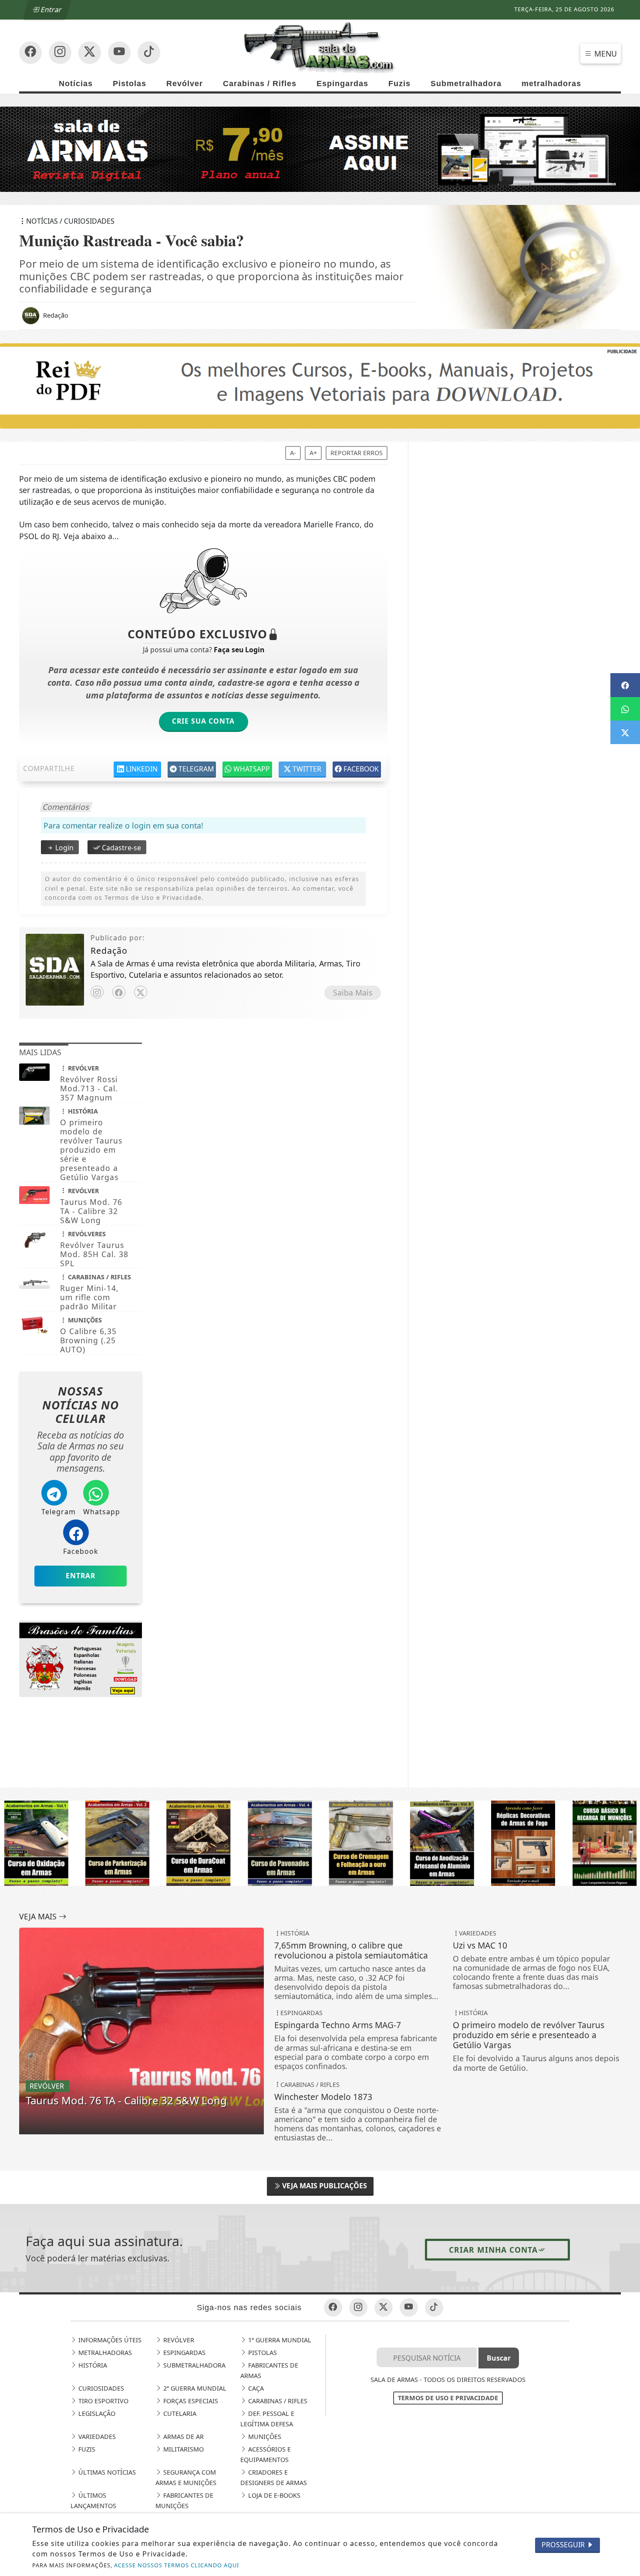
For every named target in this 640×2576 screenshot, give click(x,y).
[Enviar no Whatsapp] (625, 709)
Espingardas (342, 84)
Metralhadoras (104, 2353)
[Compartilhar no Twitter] (625, 732)
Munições (264, 2437)
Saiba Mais (353, 993)
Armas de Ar (183, 2437)
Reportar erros (357, 453)
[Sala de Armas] (320, 47)
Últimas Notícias (106, 2472)
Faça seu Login (239, 650)
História (92, 2365)
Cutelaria (179, 2413)
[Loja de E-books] (81, 1661)
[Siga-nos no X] (90, 53)
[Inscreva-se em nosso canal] (60, 53)
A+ (313, 453)
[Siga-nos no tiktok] (434, 2308)
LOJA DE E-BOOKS (273, 2495)
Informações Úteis (109, 2340)
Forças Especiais (190, 2401)
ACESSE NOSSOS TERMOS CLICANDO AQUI (177, 2565)
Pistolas (130, 84)
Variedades (96, 2437)
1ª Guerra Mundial (279, 2340)
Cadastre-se (121, 848)
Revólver (185, 84)
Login (64, 848)
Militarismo (183, 2449)
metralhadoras (551, 84)
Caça (255, 2388)
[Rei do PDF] (320, 386)
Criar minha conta (493, 2250)
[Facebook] (119, 992)
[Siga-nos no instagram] (119, 53)
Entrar (51, 10)
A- (293, 453)
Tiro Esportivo (103, 2401)
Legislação (96, 2413)
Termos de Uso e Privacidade (448, 2398)
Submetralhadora (466, 84)
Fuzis (399, 84)
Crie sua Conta (203, 721)
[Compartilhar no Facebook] (625, 685)
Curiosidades (100, 2388)
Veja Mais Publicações (324, 2186)
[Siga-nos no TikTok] (149, 53)
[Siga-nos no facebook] (30, 53)
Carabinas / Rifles (260, 84)
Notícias (76, 84)
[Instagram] (97, 992)
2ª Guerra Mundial (194, 2388)
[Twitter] (141, 992)
